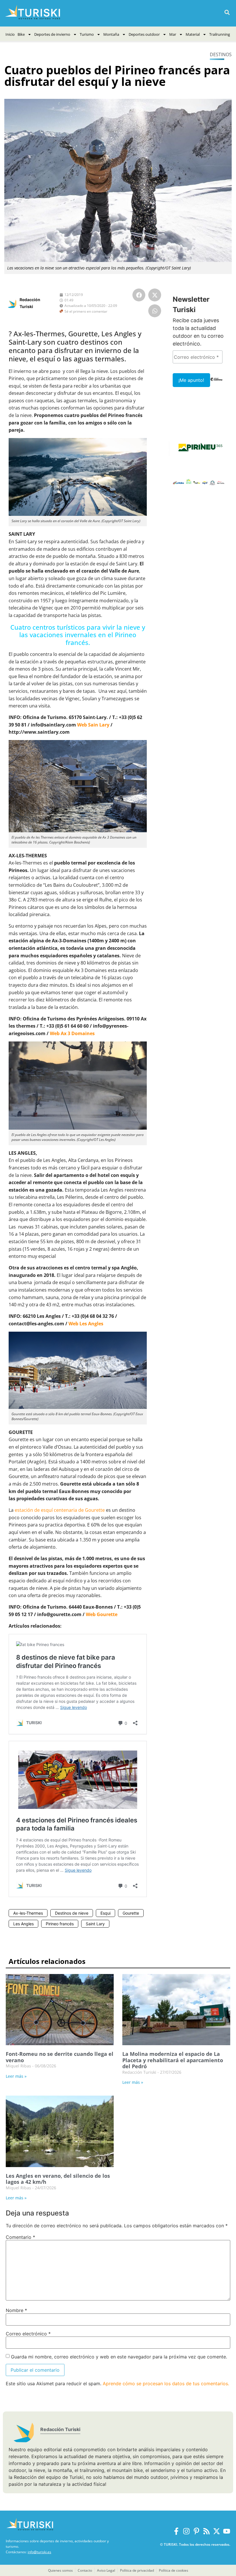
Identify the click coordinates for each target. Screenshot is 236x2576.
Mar (173, 34)
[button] (227, 13)
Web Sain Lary (93, 725)
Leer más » (16, 2076)
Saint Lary (95, 1924)
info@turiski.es (39, 2552)
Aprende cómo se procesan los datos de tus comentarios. (166, 2383)
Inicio (10, 34)
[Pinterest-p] (196, 2531)
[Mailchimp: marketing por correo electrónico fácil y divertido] (216, 383)
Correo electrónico (28, 2334)
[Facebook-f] (176, 2531)
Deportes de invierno (52, 34)
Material (193, 34)
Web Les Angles (86, 1324)
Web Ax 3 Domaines (72, 1033)
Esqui (105, 1913)
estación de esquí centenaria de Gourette (60, 1510)
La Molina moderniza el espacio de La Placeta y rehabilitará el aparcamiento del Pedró (173, 2060)
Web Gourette (102, 1614)
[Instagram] (186, 2531)
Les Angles (23, 1924)
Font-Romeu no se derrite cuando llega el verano (60, 2057)
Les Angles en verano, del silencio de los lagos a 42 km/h (58, 2179)
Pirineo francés (60, 1924)
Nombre (16, 2310)
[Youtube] (227, 2531)
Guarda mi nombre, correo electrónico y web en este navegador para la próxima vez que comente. (119, 2357)
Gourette (131, 1913)
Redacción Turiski (60, 2429)
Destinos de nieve (72, 1913)
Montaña (111, 34)
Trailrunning (220, 34)
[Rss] (206, 2531)
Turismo (87, 34)
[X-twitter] (217, 2531)
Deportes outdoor (144, 34)
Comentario (20, 2237)
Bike (21, 34)
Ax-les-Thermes (28, 1913)
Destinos (221, 54)
